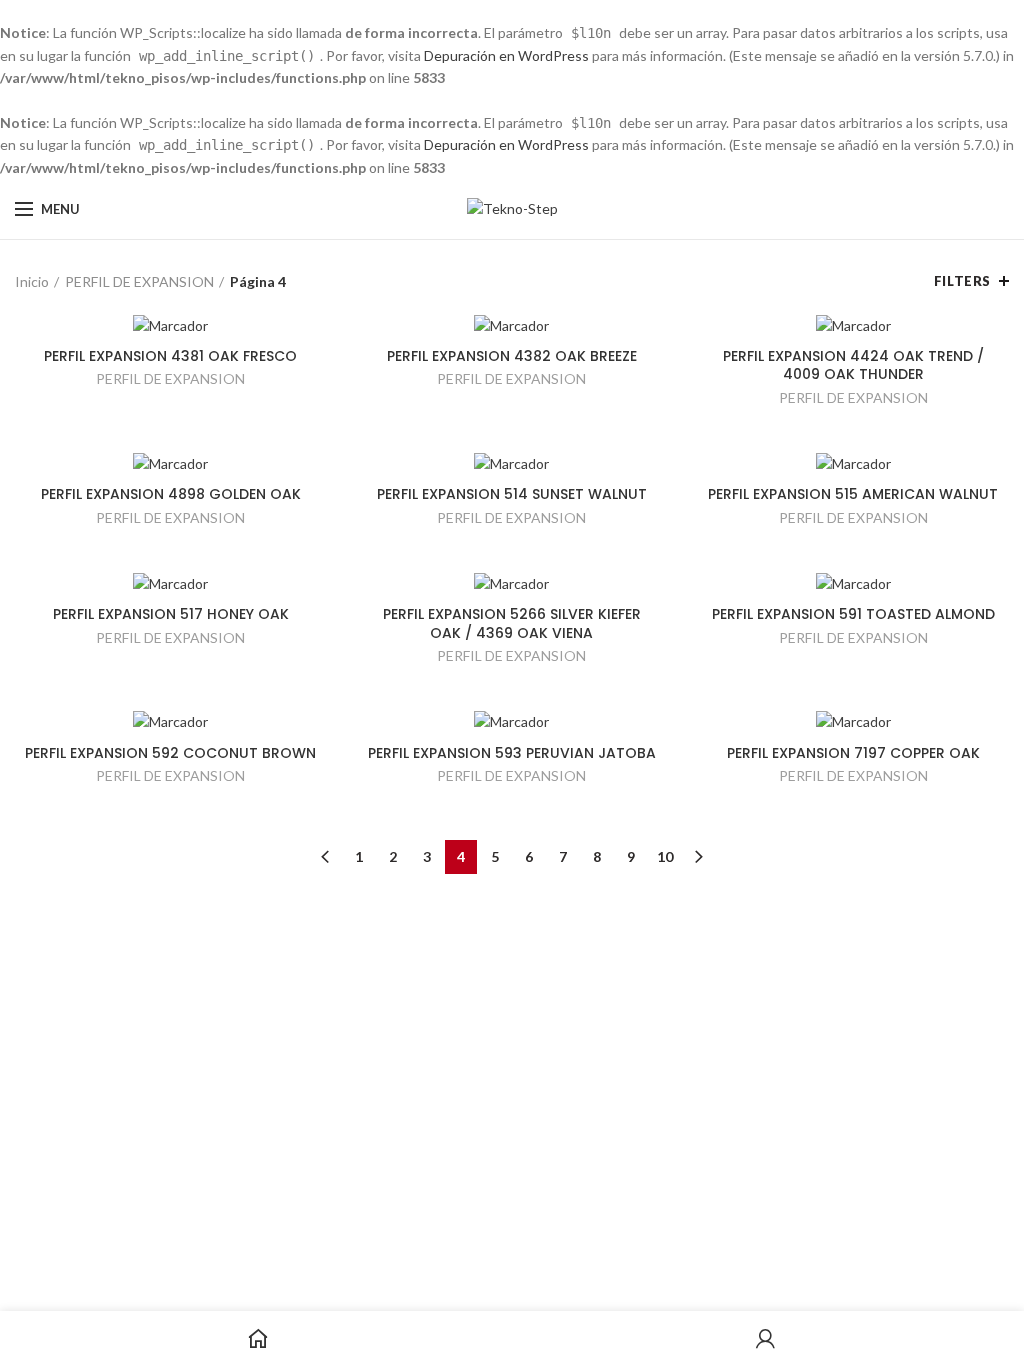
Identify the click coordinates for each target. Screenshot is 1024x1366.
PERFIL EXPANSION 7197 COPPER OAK (853, 753)
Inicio (32, 281)
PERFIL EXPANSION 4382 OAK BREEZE (512, 356)
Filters (962, 281)
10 (665, 856)
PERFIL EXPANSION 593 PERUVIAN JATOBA (512, 753)
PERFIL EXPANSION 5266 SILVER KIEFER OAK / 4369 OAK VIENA (512, 623)
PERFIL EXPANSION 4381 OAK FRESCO (170, 356)
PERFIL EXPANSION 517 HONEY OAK (171, 614)
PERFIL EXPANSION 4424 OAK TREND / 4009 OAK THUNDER (853, 365)
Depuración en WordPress (506, 55)
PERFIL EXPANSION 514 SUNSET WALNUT (512, 494)
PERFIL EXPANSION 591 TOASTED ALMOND (853, 614)
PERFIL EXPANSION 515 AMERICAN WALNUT (853, 494)
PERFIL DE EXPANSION (139, 281)
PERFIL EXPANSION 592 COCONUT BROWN (170, 753)
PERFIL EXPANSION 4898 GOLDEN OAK (171, 494)
